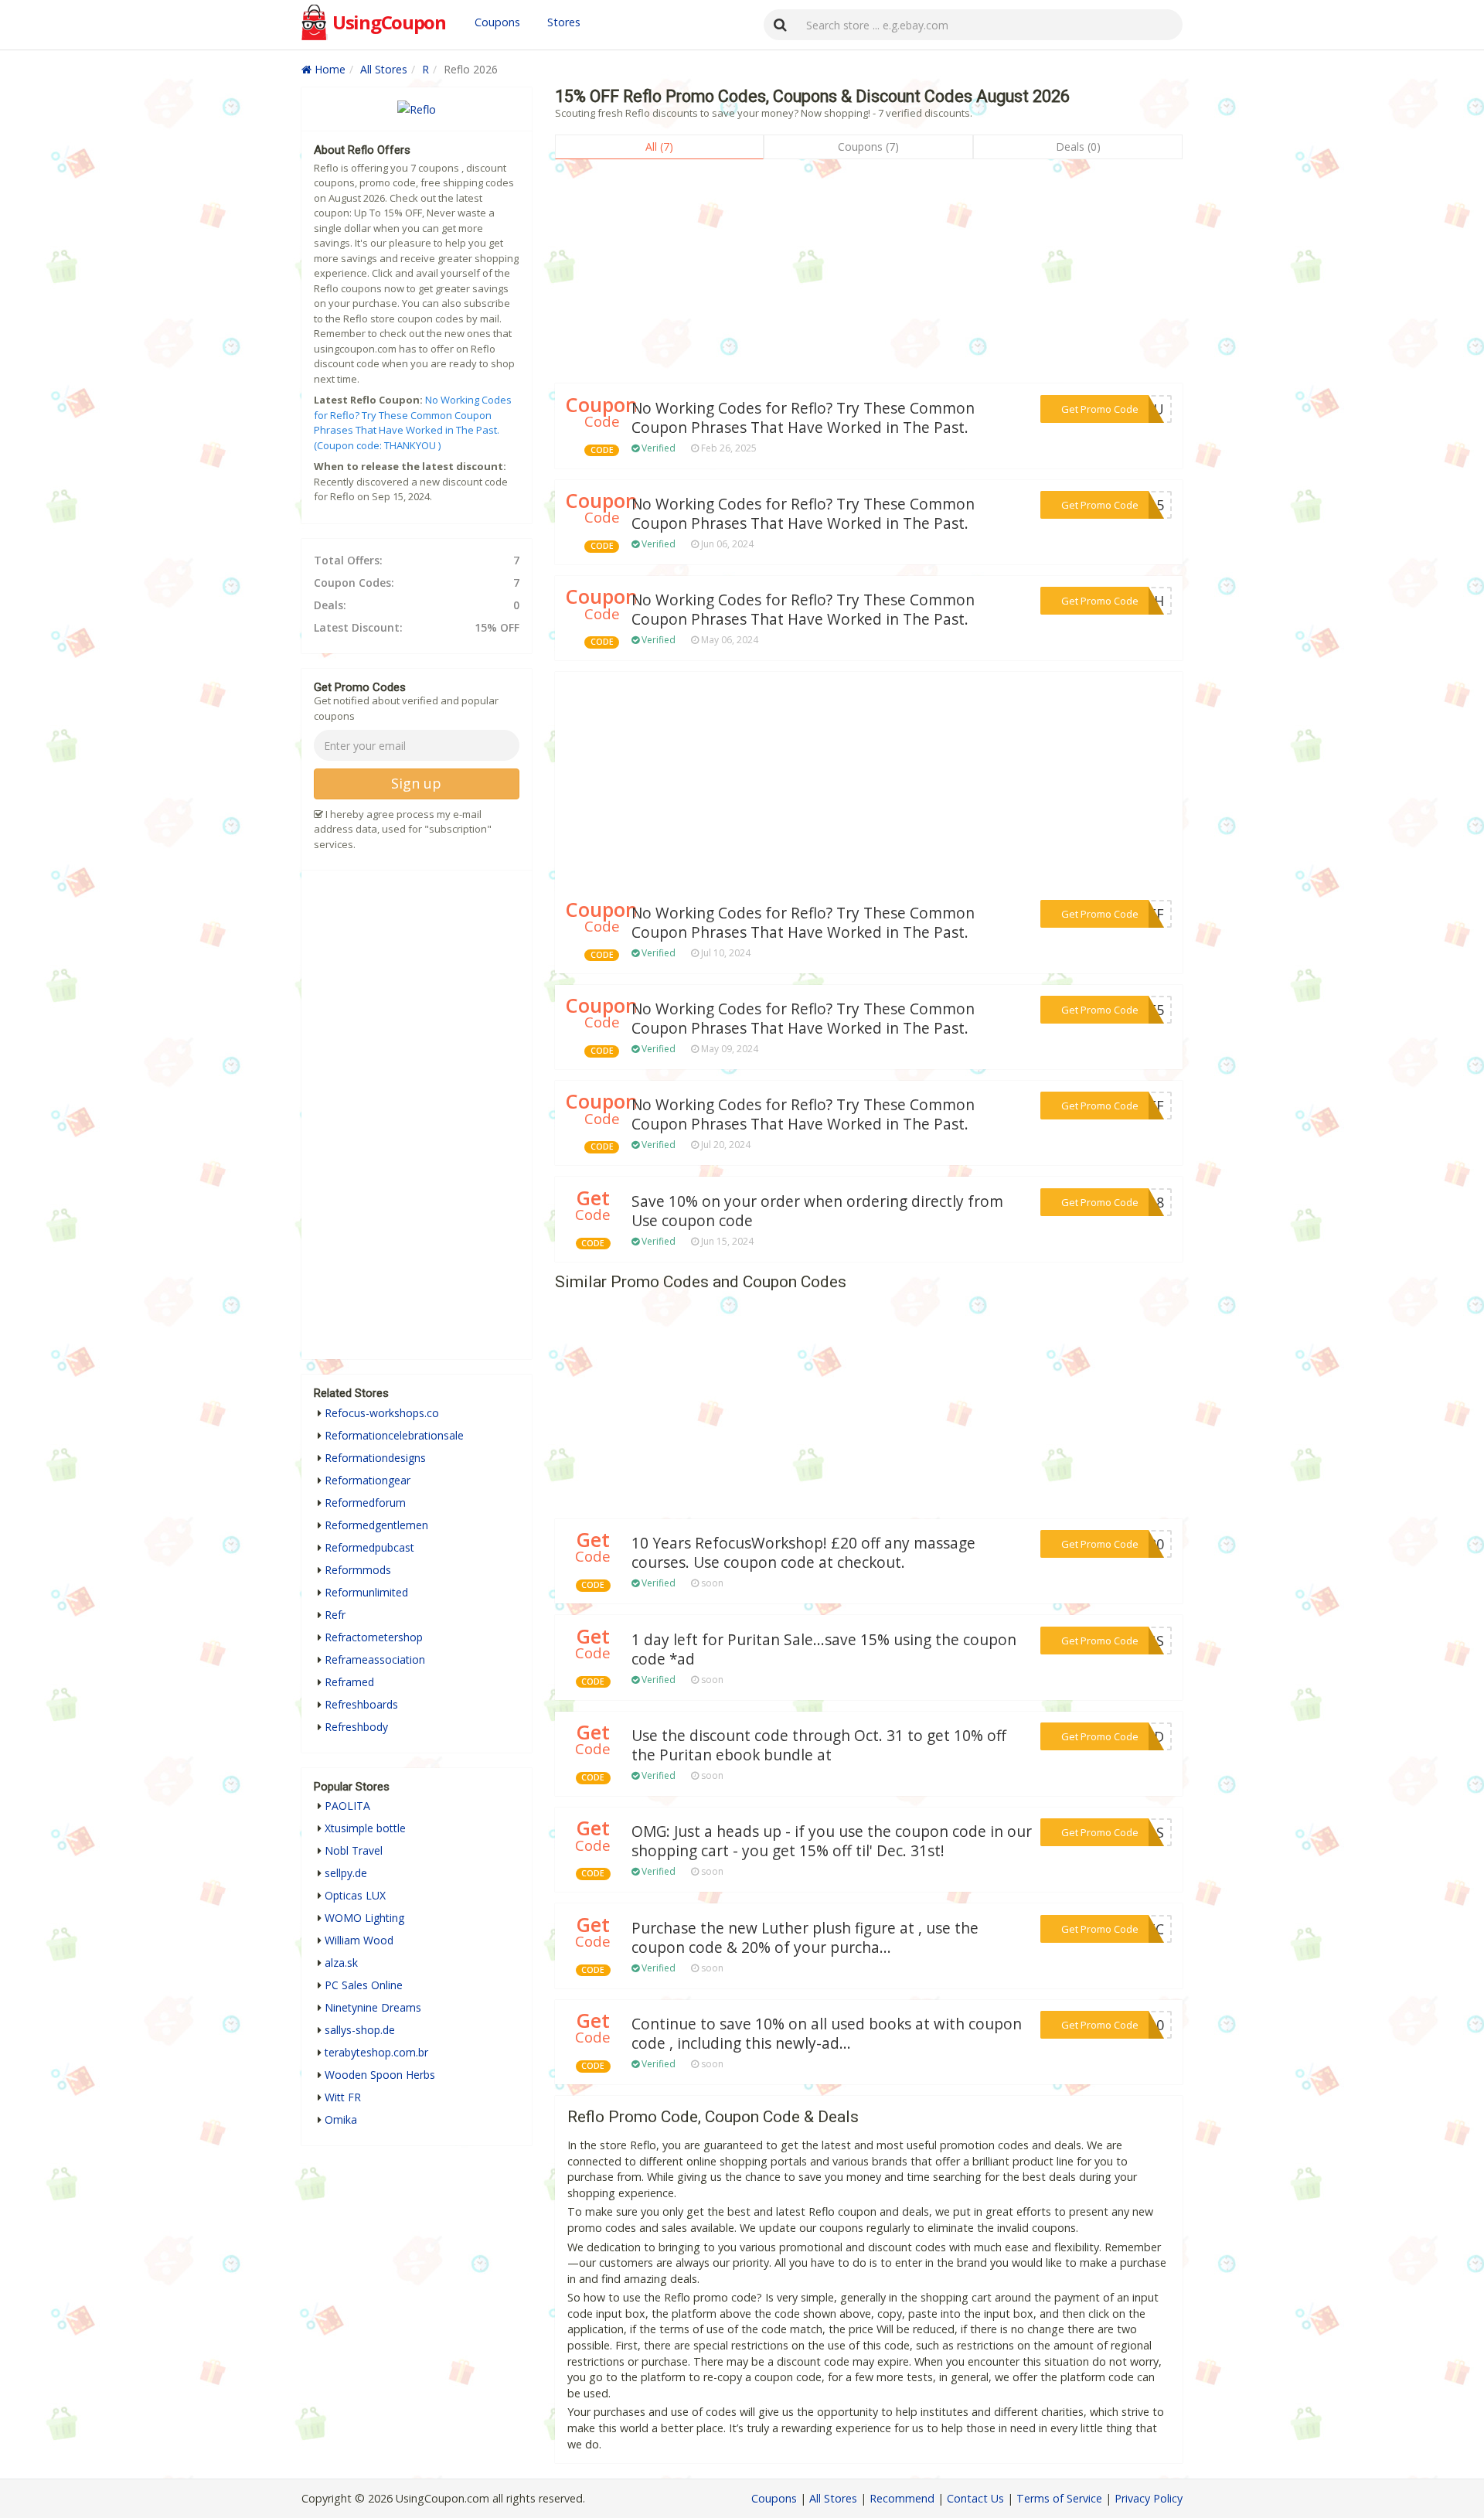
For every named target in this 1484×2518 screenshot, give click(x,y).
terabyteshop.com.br (376, 2052)
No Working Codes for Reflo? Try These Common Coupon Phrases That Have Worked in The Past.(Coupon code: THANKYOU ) (413, 423)
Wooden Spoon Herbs (380, 2075)
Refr (335, 1615)
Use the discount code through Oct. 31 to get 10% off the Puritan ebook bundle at (819, 1745)
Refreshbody (356, 1727)
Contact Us (975, 2498)
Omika (341, 2119)
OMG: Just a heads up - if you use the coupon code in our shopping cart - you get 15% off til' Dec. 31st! (832, 1841)
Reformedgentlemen (376, 1525)
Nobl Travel (354, 1850)
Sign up (416, 783)
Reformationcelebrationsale (394, 1435)
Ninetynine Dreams (373, 2007)
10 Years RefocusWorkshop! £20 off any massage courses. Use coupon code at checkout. (803, 1553)
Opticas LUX (355, 1895)
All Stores (384, 69)
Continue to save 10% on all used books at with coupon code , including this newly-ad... (827, 2034)
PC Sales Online (364, 1985)
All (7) (659, 147)
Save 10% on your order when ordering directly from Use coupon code (817, 1211)
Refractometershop (374, 1637)
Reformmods (358, 1570)
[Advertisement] (869, 275)
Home (328, 69)
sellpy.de (346, 1873)
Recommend (902, 2498)
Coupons (497, 22)
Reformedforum (365, 1503)
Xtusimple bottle (365, 1828)
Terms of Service (1059, 2498)
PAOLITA (347, 1806)
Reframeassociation (375, 1659)
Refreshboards (361, 1704)
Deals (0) (1078, 147)
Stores (564, 22)
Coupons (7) (868, 147)
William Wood (359, 1940)
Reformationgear (368, 1480)
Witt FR (343, 2097)
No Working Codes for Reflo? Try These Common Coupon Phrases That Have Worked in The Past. (803, 418)
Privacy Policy (1149, 2498)
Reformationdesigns (375, 1458)
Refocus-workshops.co (382, 1413)
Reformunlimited (366, 1592)
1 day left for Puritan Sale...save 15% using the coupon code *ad (824, 1649)
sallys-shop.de (360, 2030)
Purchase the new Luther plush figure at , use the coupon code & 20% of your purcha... (805, 1938)
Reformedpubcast (369, 1547)
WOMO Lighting (364, 1918)
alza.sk (341, 1963)
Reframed (349, 1682)
